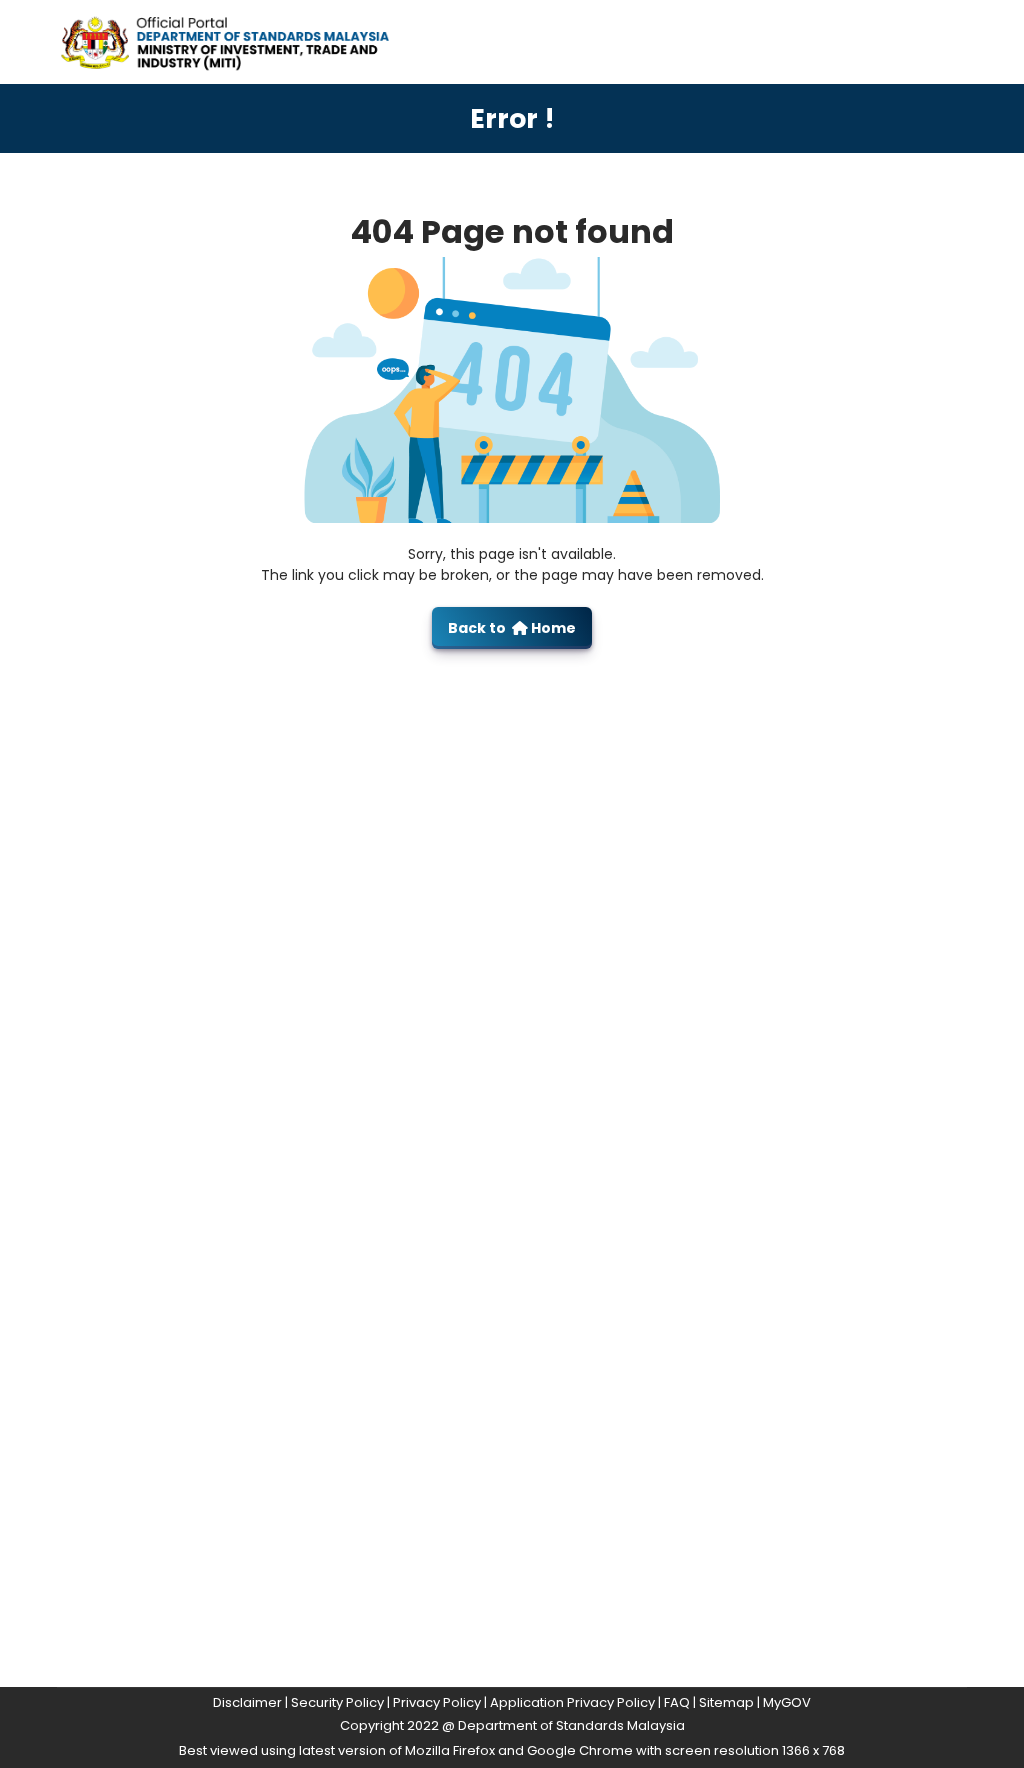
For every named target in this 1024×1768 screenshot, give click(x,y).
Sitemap (726, 1702)
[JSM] (248, 40)
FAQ (677, 1702)
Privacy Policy (437, 1702)
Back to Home (512, 628)
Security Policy (337, 1702)
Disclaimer (247, 1702)
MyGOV (787, 1702)
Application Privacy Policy (572, 1702)
